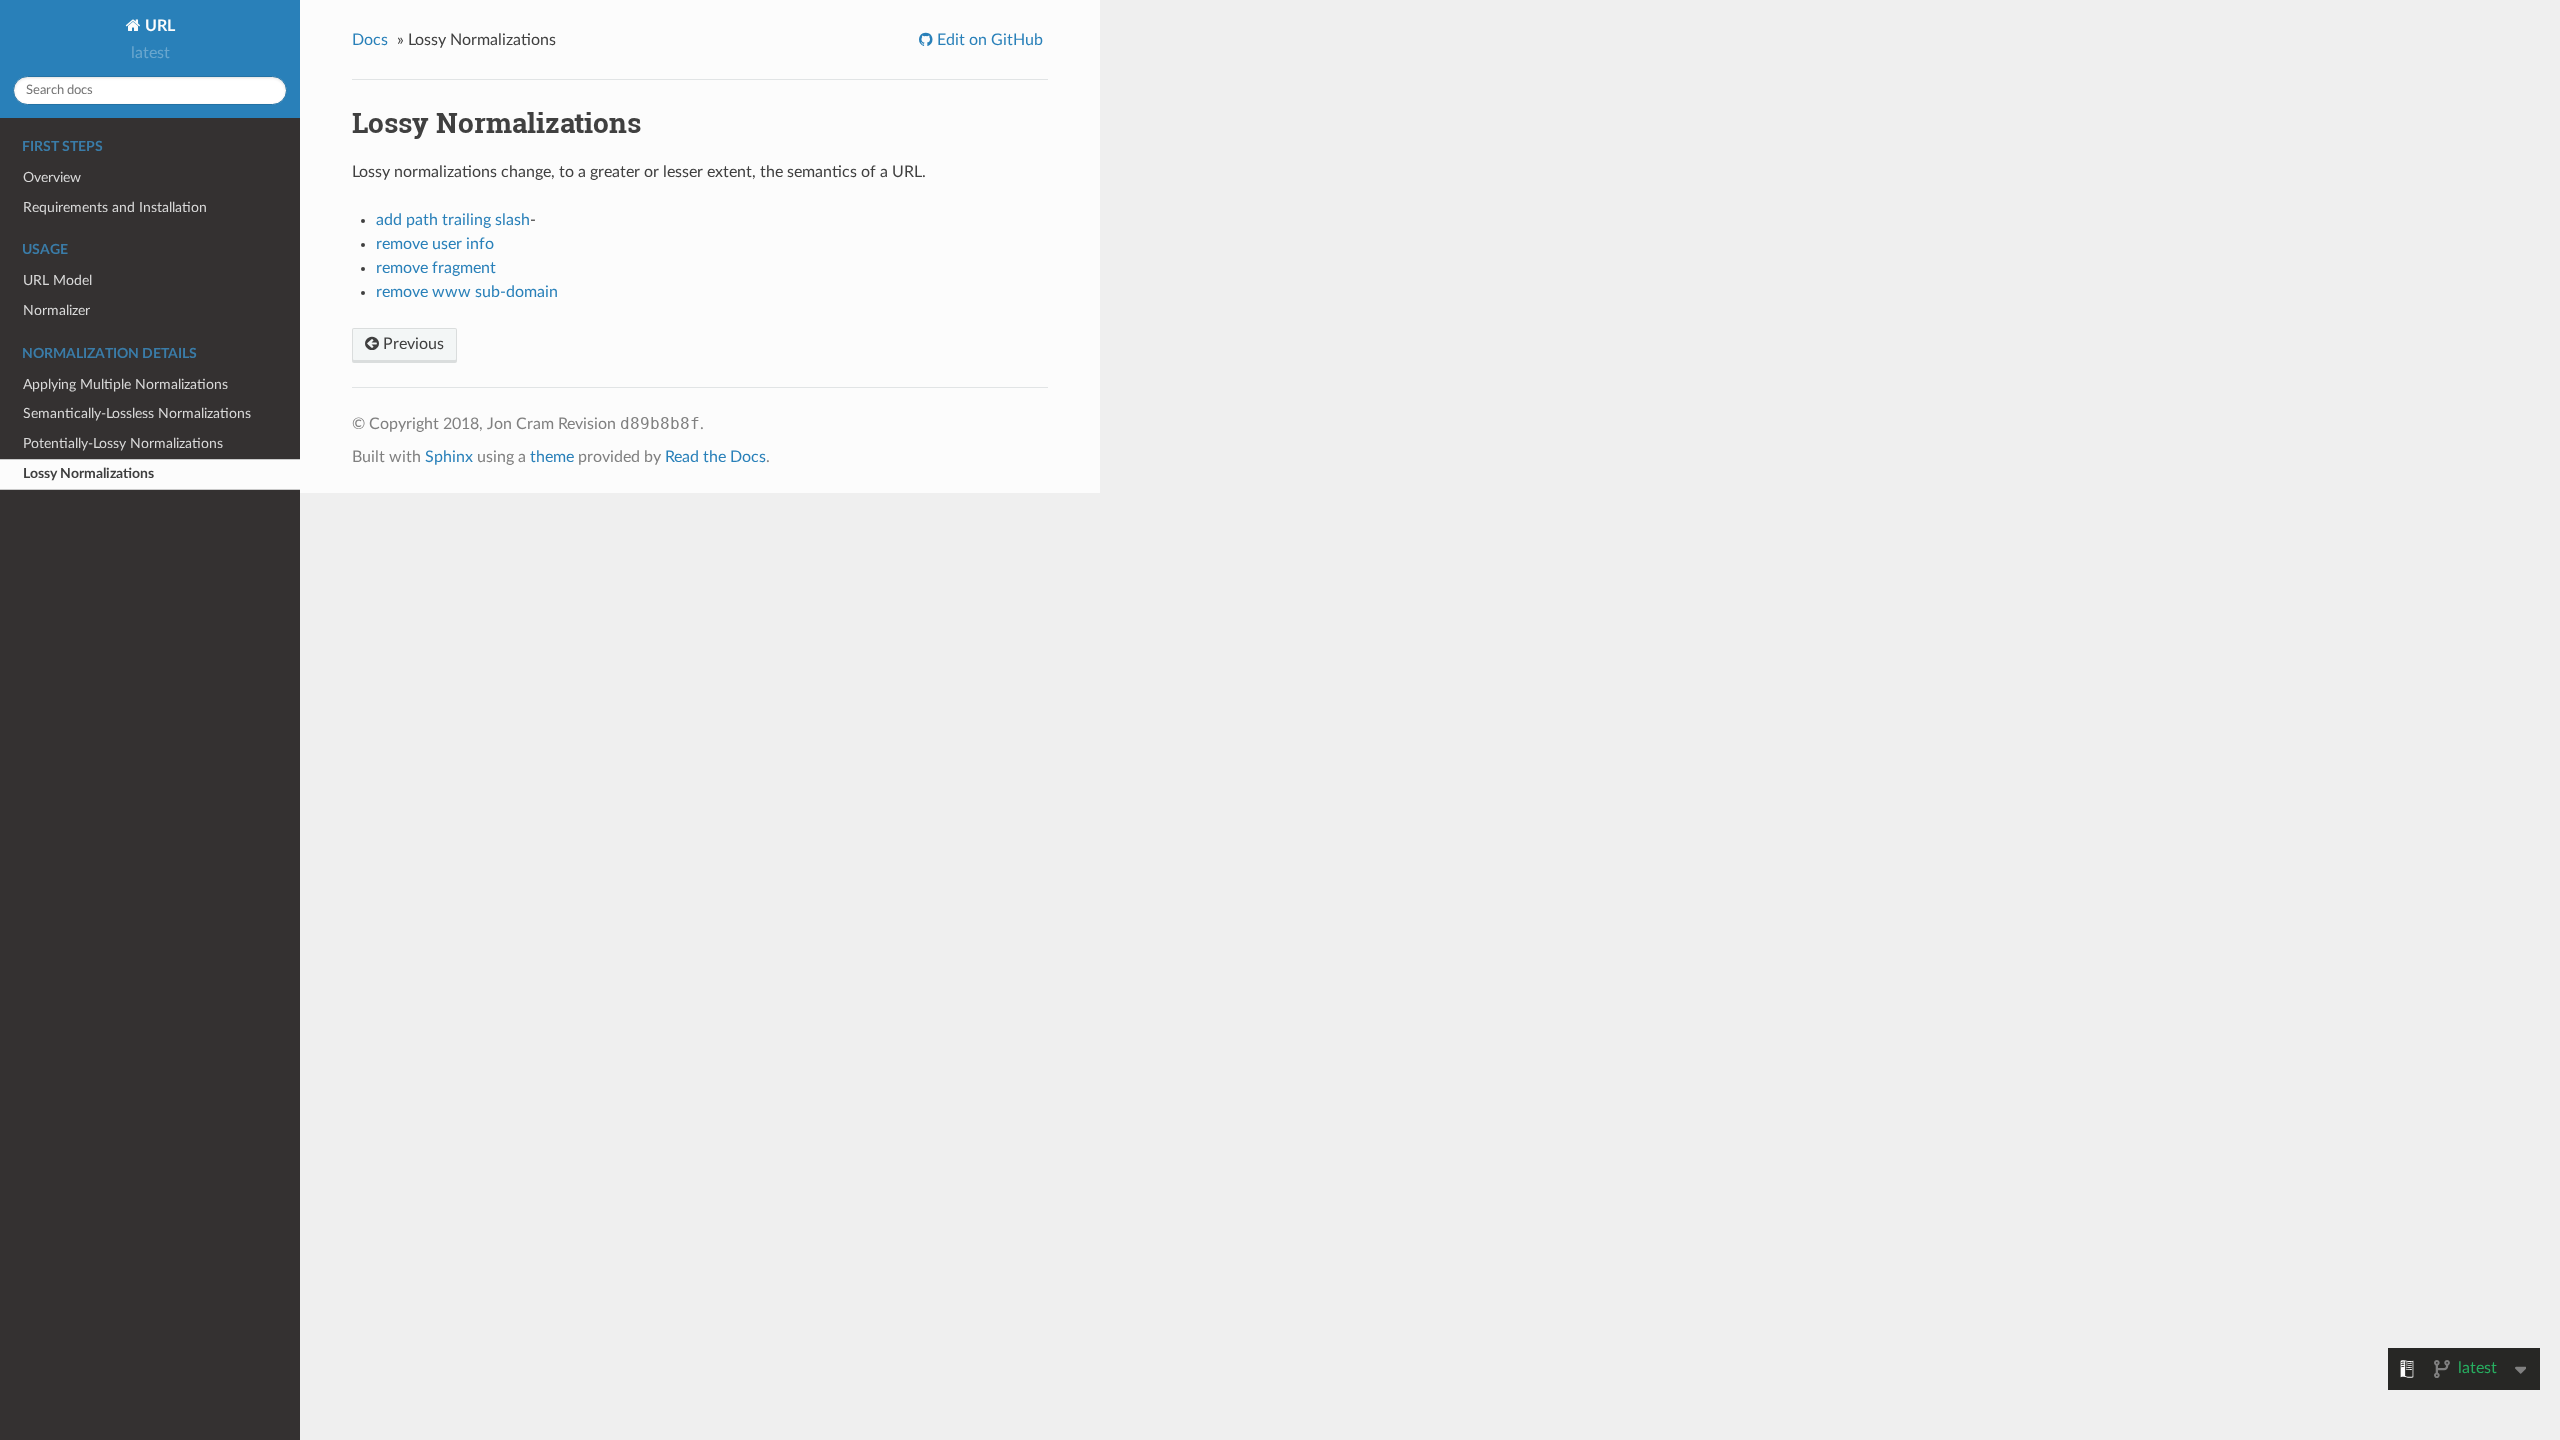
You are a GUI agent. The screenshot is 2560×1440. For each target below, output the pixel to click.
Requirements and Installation (115, 207)
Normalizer (56, 310)
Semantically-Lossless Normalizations (137, 413)
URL (158, 26)
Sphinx (449, 457)
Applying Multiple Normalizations (125, 384)
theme (552, 457)
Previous (411, 344)
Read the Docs (715, 457)
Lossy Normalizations (88, 473)
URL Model (57, 280)
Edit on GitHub (988, 40)
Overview (52, 177)
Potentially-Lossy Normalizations (123, 443)
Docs (370, 40)
